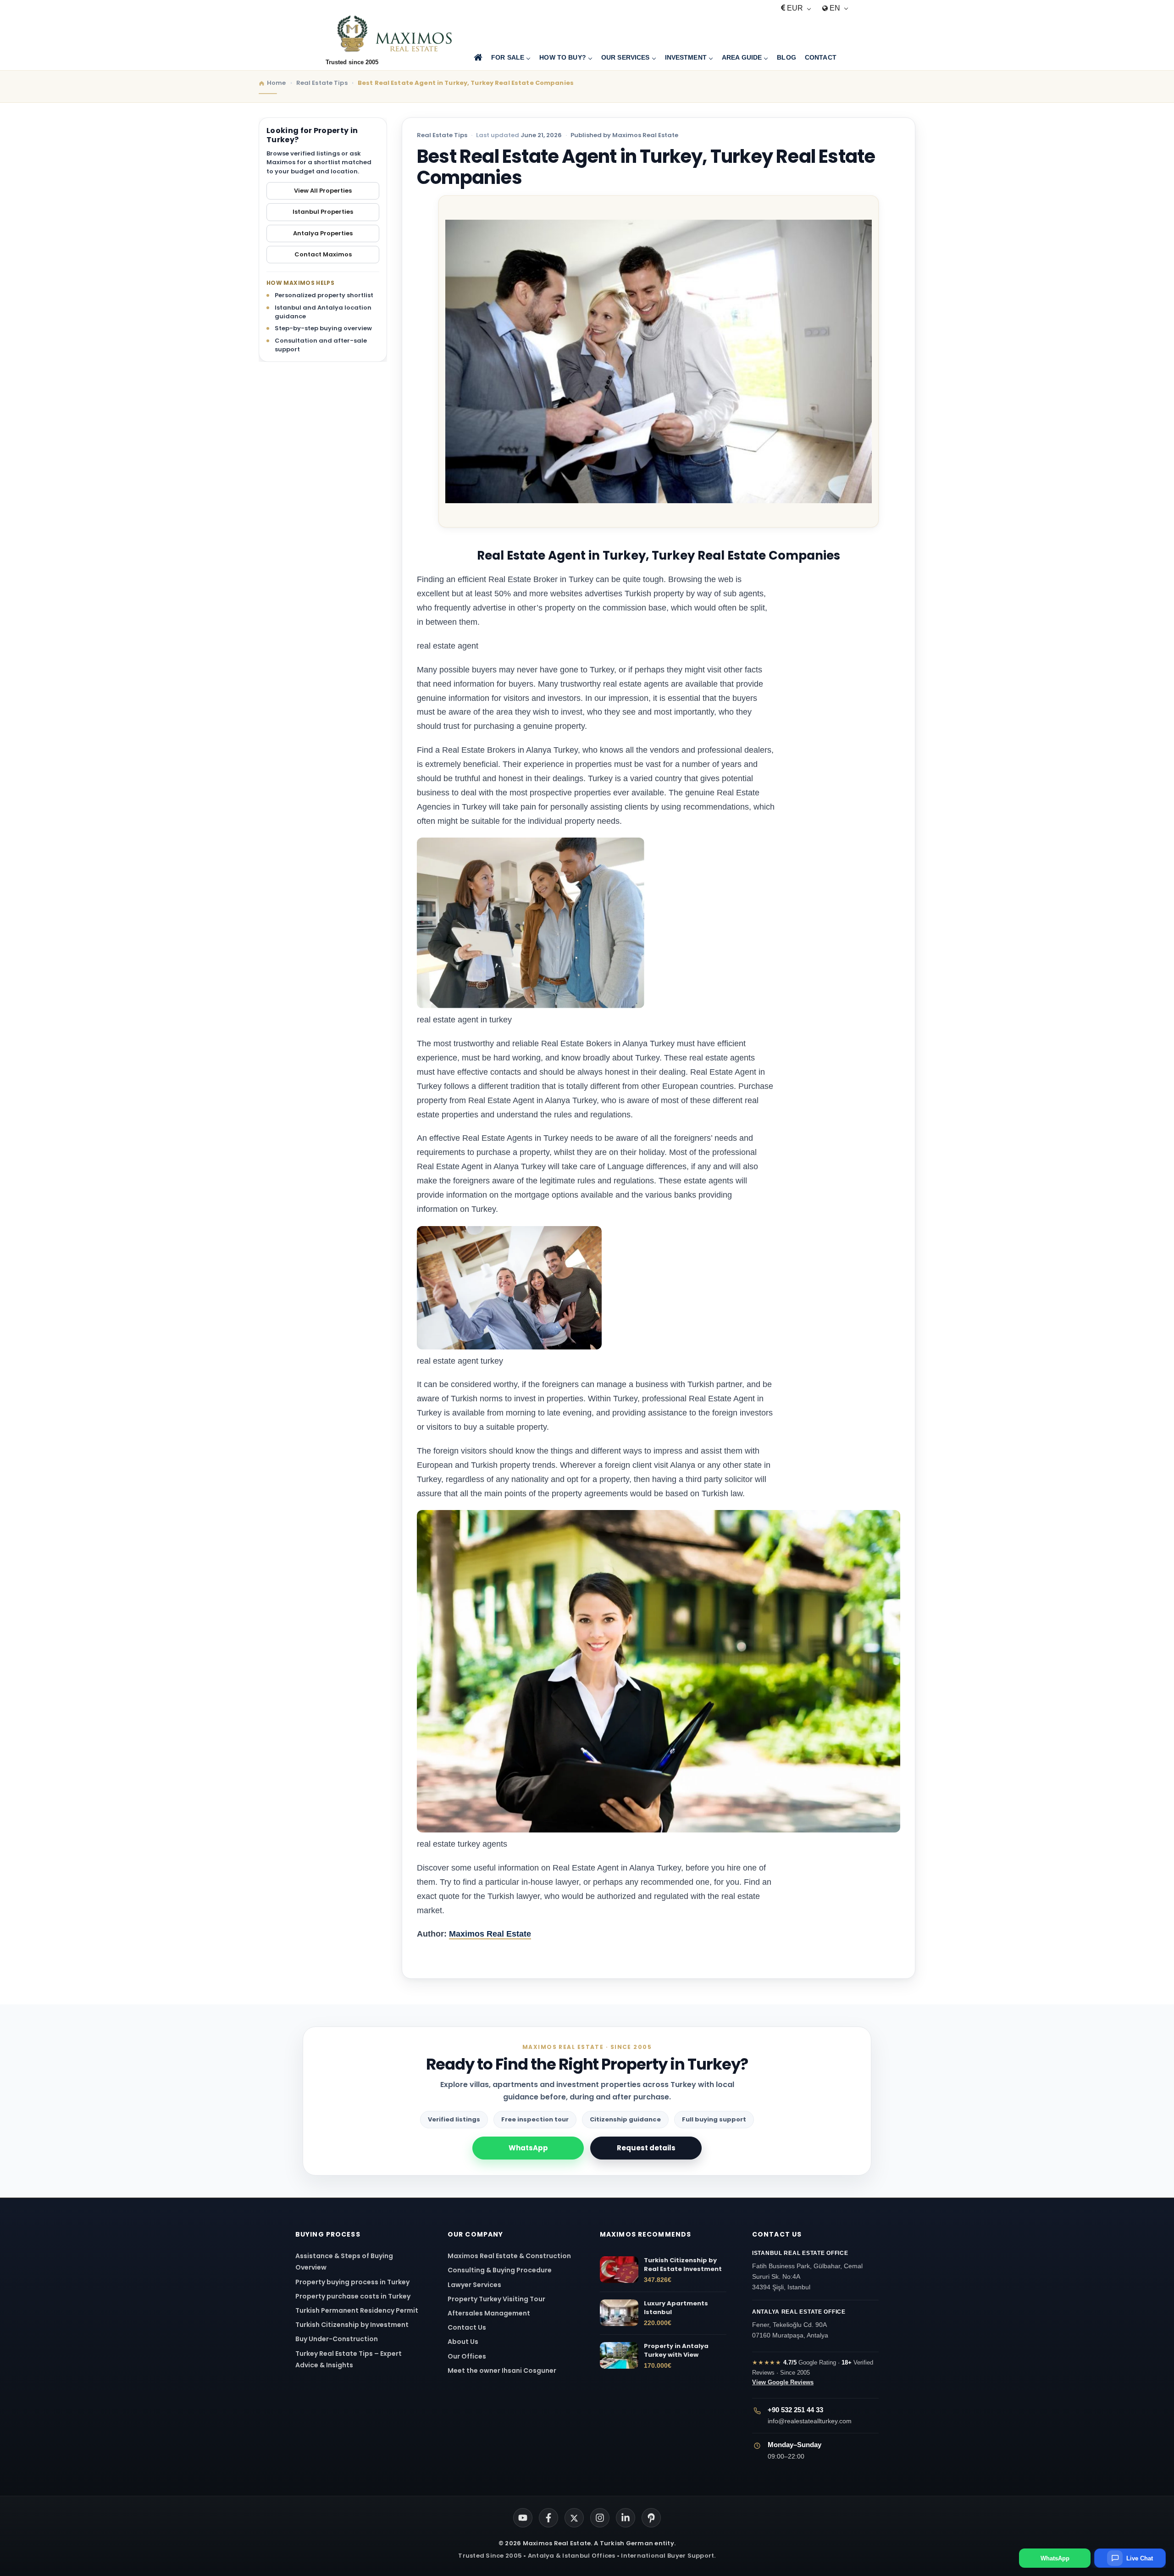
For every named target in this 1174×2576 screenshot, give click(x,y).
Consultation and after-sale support (321, 345)
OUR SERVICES (626, 57)
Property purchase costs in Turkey (353, 2296)
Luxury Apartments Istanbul (676, 2308)
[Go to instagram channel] (600, 2518)
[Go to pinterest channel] (651, 2518)
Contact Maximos (323, 254)
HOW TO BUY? (563, 57)
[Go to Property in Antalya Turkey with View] (619, 2355)
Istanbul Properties (323, 212)
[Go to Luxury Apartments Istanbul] (619, 2313)
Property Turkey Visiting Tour (496, 2299)
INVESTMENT (686, 57)
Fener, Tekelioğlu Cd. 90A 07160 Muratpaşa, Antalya (799, 2324)
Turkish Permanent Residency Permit (357, 2310)
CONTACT (821, 57)
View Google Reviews (783, 2382)
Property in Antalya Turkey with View (676, 2351)
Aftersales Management (489, 2313)
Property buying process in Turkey (352, 2282)
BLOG (786, 57)
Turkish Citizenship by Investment (352, 2325)
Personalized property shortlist (324, 295)
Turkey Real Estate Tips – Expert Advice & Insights (349, 2359)
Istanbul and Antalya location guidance (323, 312)
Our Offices (467, 2356)
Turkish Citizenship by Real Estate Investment (683, 2265)
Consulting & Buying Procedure (500, 2270)
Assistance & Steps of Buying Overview (344, 2262)
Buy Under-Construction (337, 2339)
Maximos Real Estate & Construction (510, 2256)
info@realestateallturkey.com (810, 2421)
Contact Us (467, 2327)
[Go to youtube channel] (523, 2518)
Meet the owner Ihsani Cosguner (502, 2371)
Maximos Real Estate (490, 1934)
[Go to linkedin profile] (626, 2518)
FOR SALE (508, 57)
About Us (463, 2342)
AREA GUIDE (742, 57)
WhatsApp (528, 2148)
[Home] (478, 58)
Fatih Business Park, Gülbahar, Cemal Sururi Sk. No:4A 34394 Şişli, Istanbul (807, 2270)
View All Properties (323, 191)
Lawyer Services (474, 2285)
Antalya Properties (323, 233)
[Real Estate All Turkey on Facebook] (548, 2518)
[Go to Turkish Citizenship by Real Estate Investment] (619, 2270)
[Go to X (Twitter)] (574, 2518)
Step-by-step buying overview (323, 328)
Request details (646, 2148)
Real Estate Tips (442, 135)
